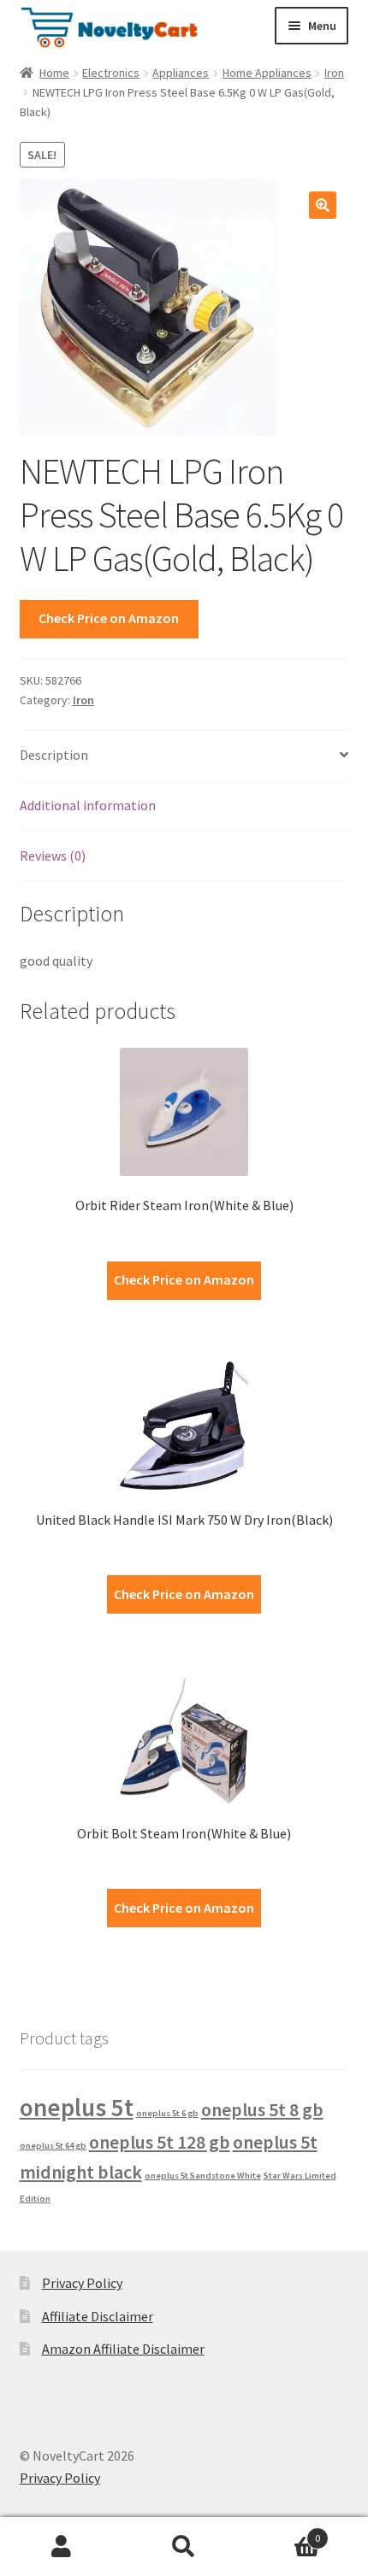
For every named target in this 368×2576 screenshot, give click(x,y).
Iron (334, 73)
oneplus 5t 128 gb (160, 2142)
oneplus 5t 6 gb (167, 2113)
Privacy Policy (82, 2283)
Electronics (111, 73)
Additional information (88, 805)
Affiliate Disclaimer (98, 2316)
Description (54, 755)
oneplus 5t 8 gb (262, 2109)
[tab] (184, 756)
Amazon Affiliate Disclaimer (123, 2349)
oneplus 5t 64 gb (53, 2146)
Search (184, 2547)
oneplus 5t (77, 2107)
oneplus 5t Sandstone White (203, 2176)
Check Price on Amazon (109, 618)
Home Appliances (267, 73)
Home (54, 73)
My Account (61, 2547)
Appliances (181, 73)
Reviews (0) (53, 856)
